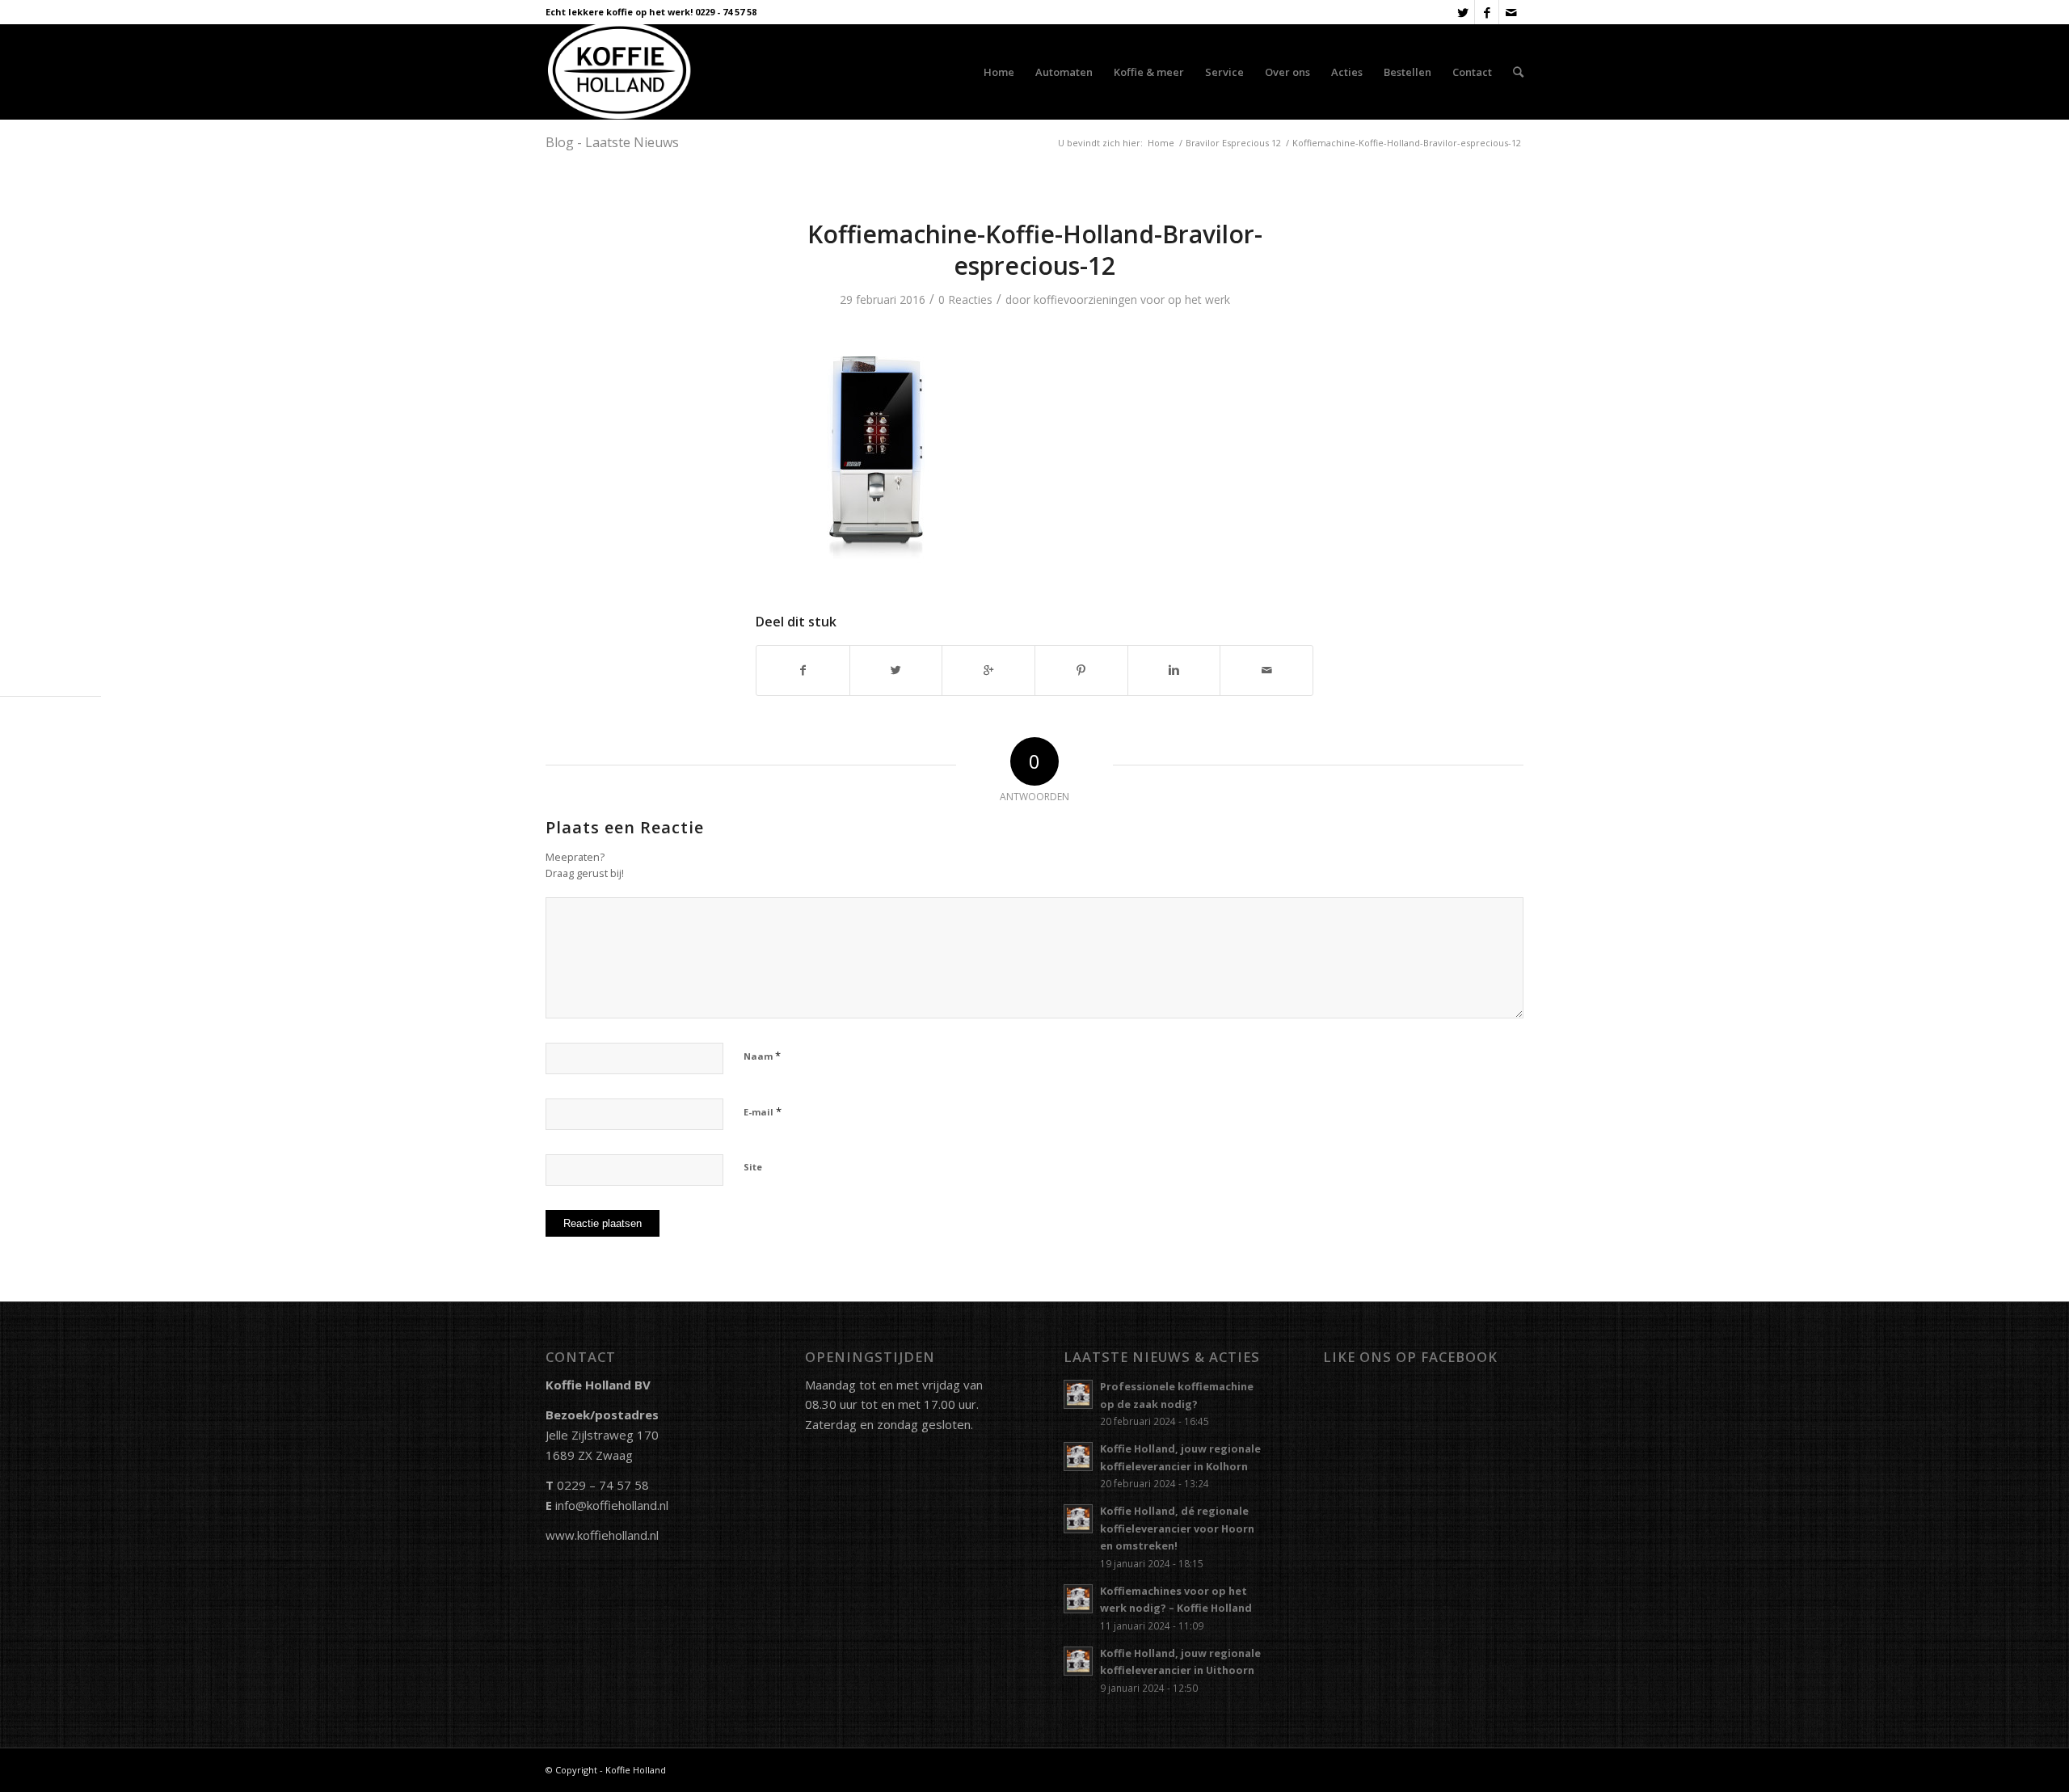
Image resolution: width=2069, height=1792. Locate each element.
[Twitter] (1462, 12)
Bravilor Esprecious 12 (1233, 143)
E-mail (763, 1111)
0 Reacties (965, 299)
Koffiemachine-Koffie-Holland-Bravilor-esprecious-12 (1035, 250)
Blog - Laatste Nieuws (612, 142)
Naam (762, 1056)
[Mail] (1511, 12)
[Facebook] (1487, 12)
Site (753, 1167)
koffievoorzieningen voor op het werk (1132, 299)
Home (1161, 143)
